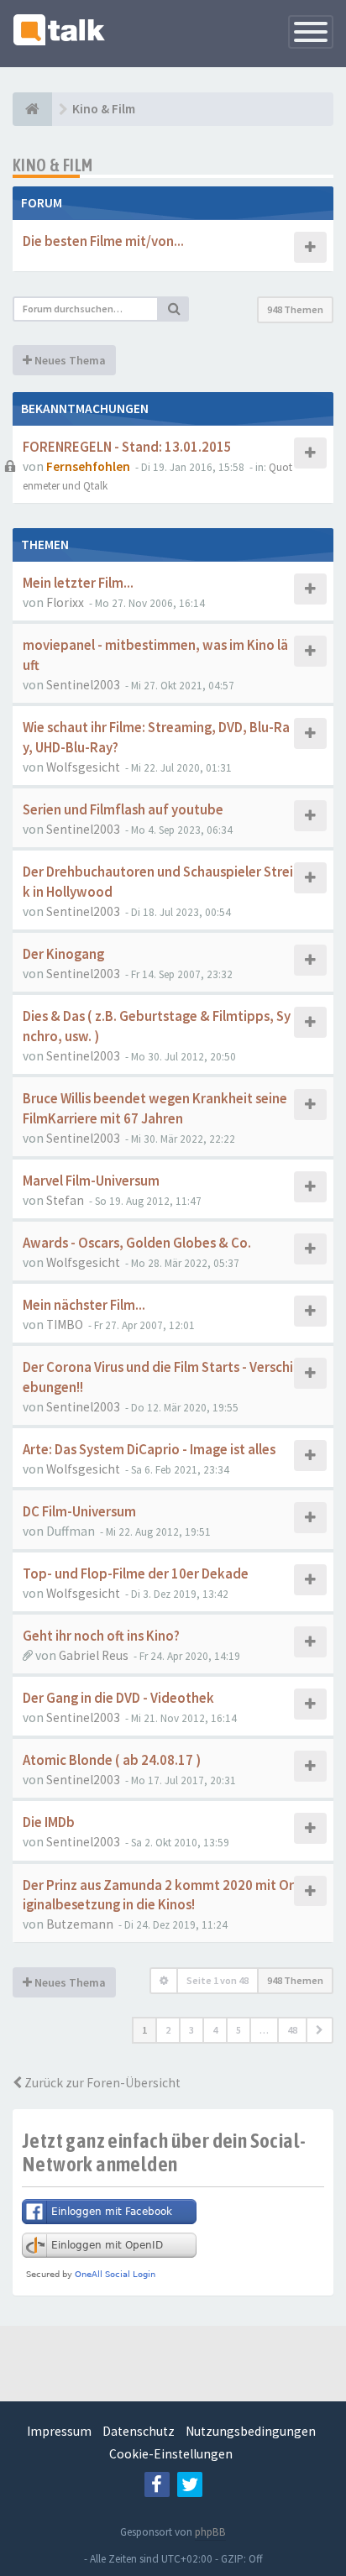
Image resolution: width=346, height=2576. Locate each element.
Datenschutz (139, 2431)
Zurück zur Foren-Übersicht (101, 2083)
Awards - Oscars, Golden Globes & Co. (137, 1243)
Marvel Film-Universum (91, 1181)
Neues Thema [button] (69, 360)
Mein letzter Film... (78, 583)
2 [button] (168, 2030)
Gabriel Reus (94, 1655)
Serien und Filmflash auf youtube (123, 810)
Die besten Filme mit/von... (103, 241)
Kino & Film (52, 165)
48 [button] (292, 2030)
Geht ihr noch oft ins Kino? (101, 1636)
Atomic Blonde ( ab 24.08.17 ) (112, 1760)
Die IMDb (49, 1822)
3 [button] (191, 2030)
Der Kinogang (63, 954)
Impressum (59, 2431)
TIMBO (65, 1325)
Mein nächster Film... (84, 1305)
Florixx (65, 602)
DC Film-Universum (79, 1512)
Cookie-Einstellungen (171, 2454)
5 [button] (239, 2030)
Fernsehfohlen (88, 466)
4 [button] (215, 2030)
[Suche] (174, 309)
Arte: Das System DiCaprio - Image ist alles (149, 1450)
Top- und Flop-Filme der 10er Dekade (136, 1574)
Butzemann (80, 1924)
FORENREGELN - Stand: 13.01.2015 (127, 447)
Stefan (65, 1200)
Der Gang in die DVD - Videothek (118, 1698)
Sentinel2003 (83, 685)
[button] (320, 2030)
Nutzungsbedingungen (251, 2431)
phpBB (210, 2532)
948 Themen (295, 309)
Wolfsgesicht (83, 767)
